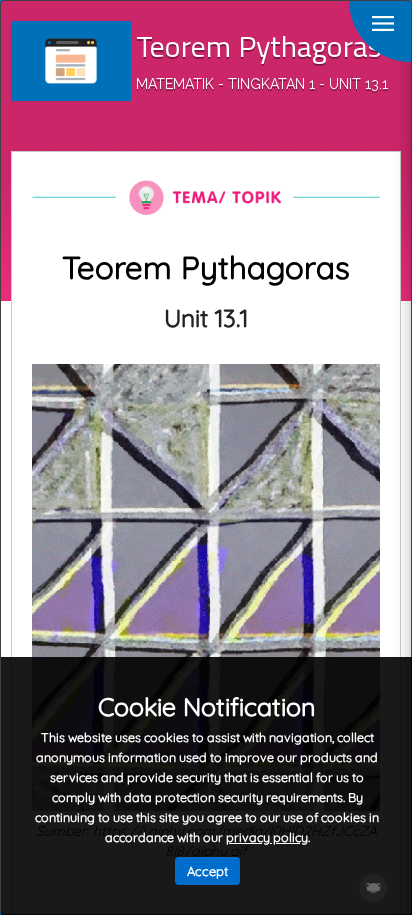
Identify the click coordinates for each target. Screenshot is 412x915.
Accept (207, 871)
